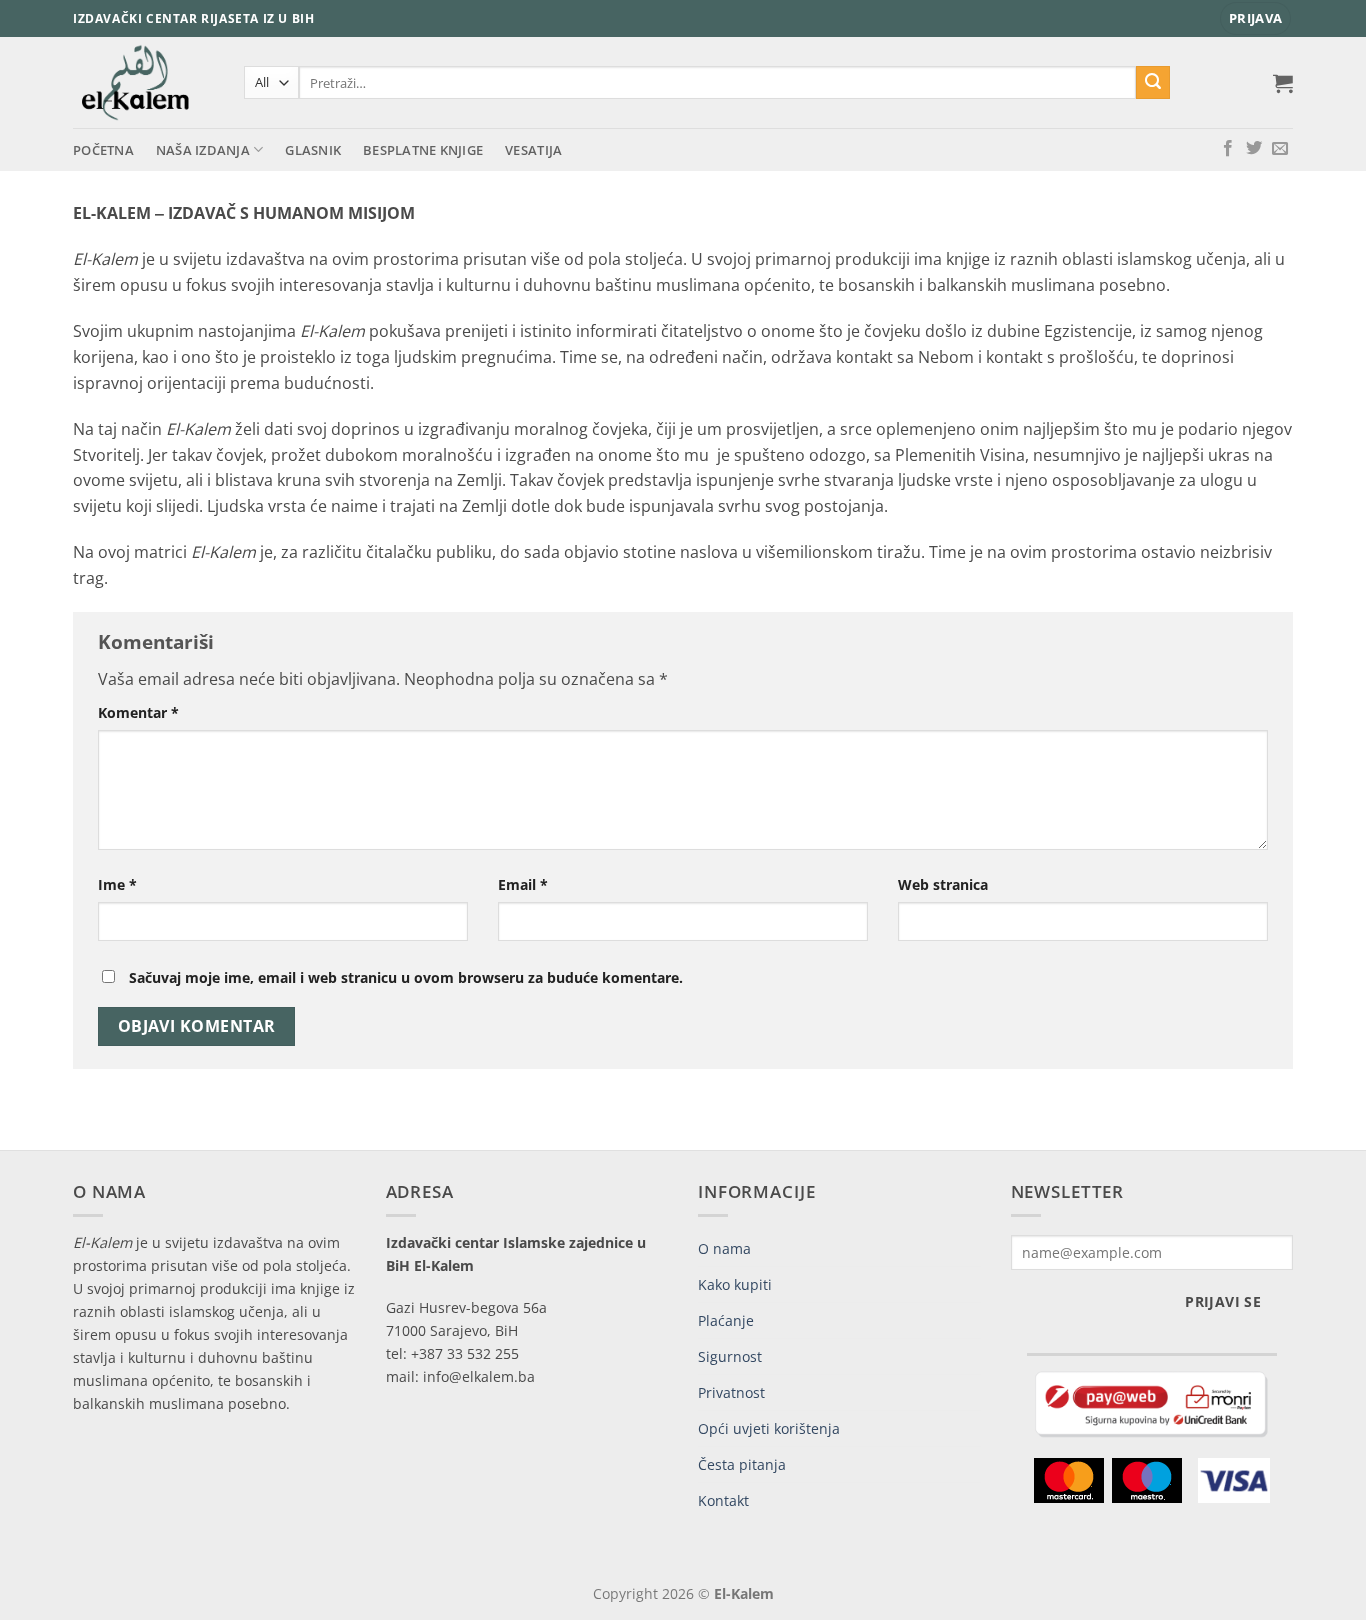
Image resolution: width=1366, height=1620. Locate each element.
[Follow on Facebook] (1228, 149)
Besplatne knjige (423, 150)
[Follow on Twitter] (1254, 149)
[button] (1256, 18)
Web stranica (943, 884)
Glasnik (313, 150)
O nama (724, 1248)
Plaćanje (726, 1320)
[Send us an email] (1280, 149)
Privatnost (731, 1392)
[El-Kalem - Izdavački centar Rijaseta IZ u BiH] (143, 82)
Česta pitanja (742, 1464)
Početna (103, 150)
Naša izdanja (203, 150)
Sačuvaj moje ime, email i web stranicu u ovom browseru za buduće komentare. (406, 977)
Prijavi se (1223, 1301)
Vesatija (533, 150)
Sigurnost (730, 1356)
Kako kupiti (735, 1284)
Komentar (138, 712)
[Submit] (1153, 83)
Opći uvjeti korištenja (769, 1428)
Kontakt (723, 1500)
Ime (117, 884)
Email (523, 884)
